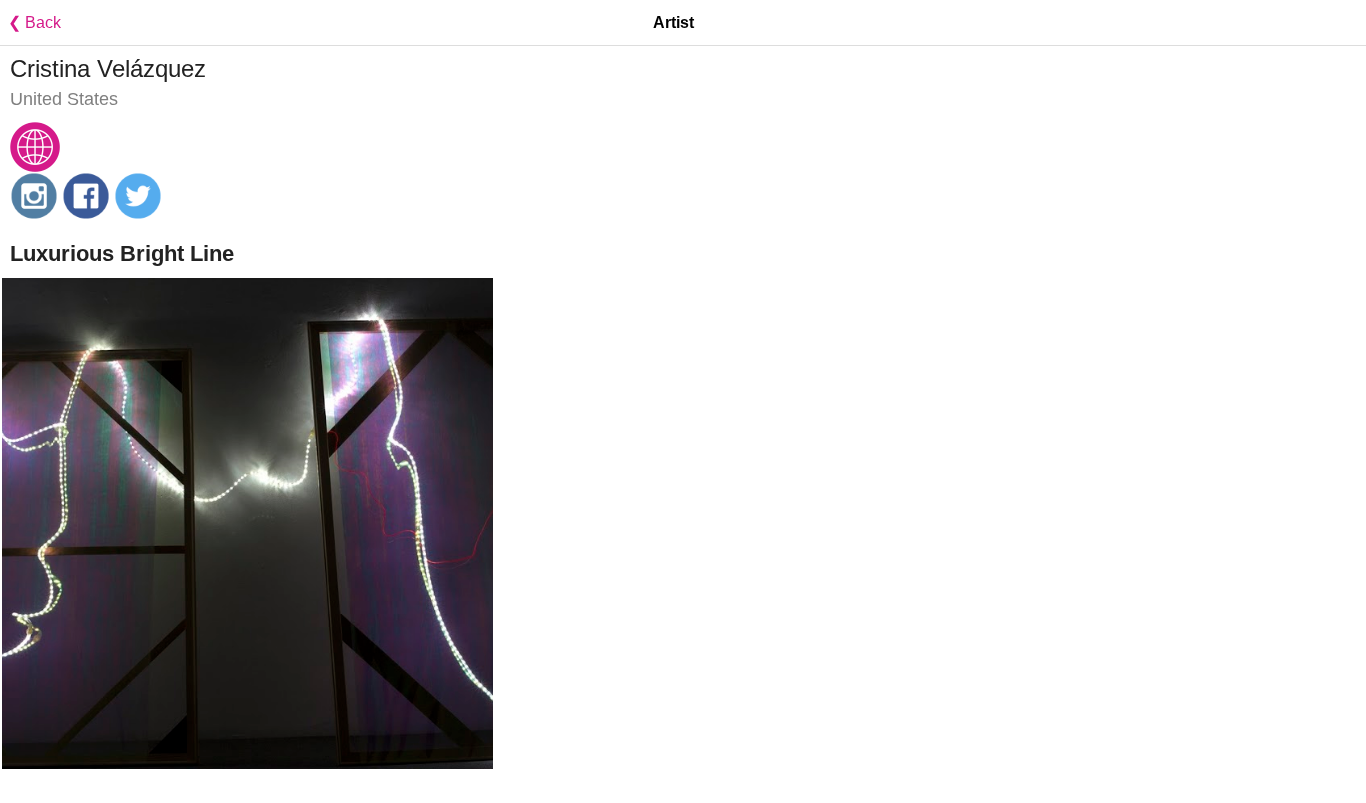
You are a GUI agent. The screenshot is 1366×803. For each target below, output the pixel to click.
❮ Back (30, 22)
